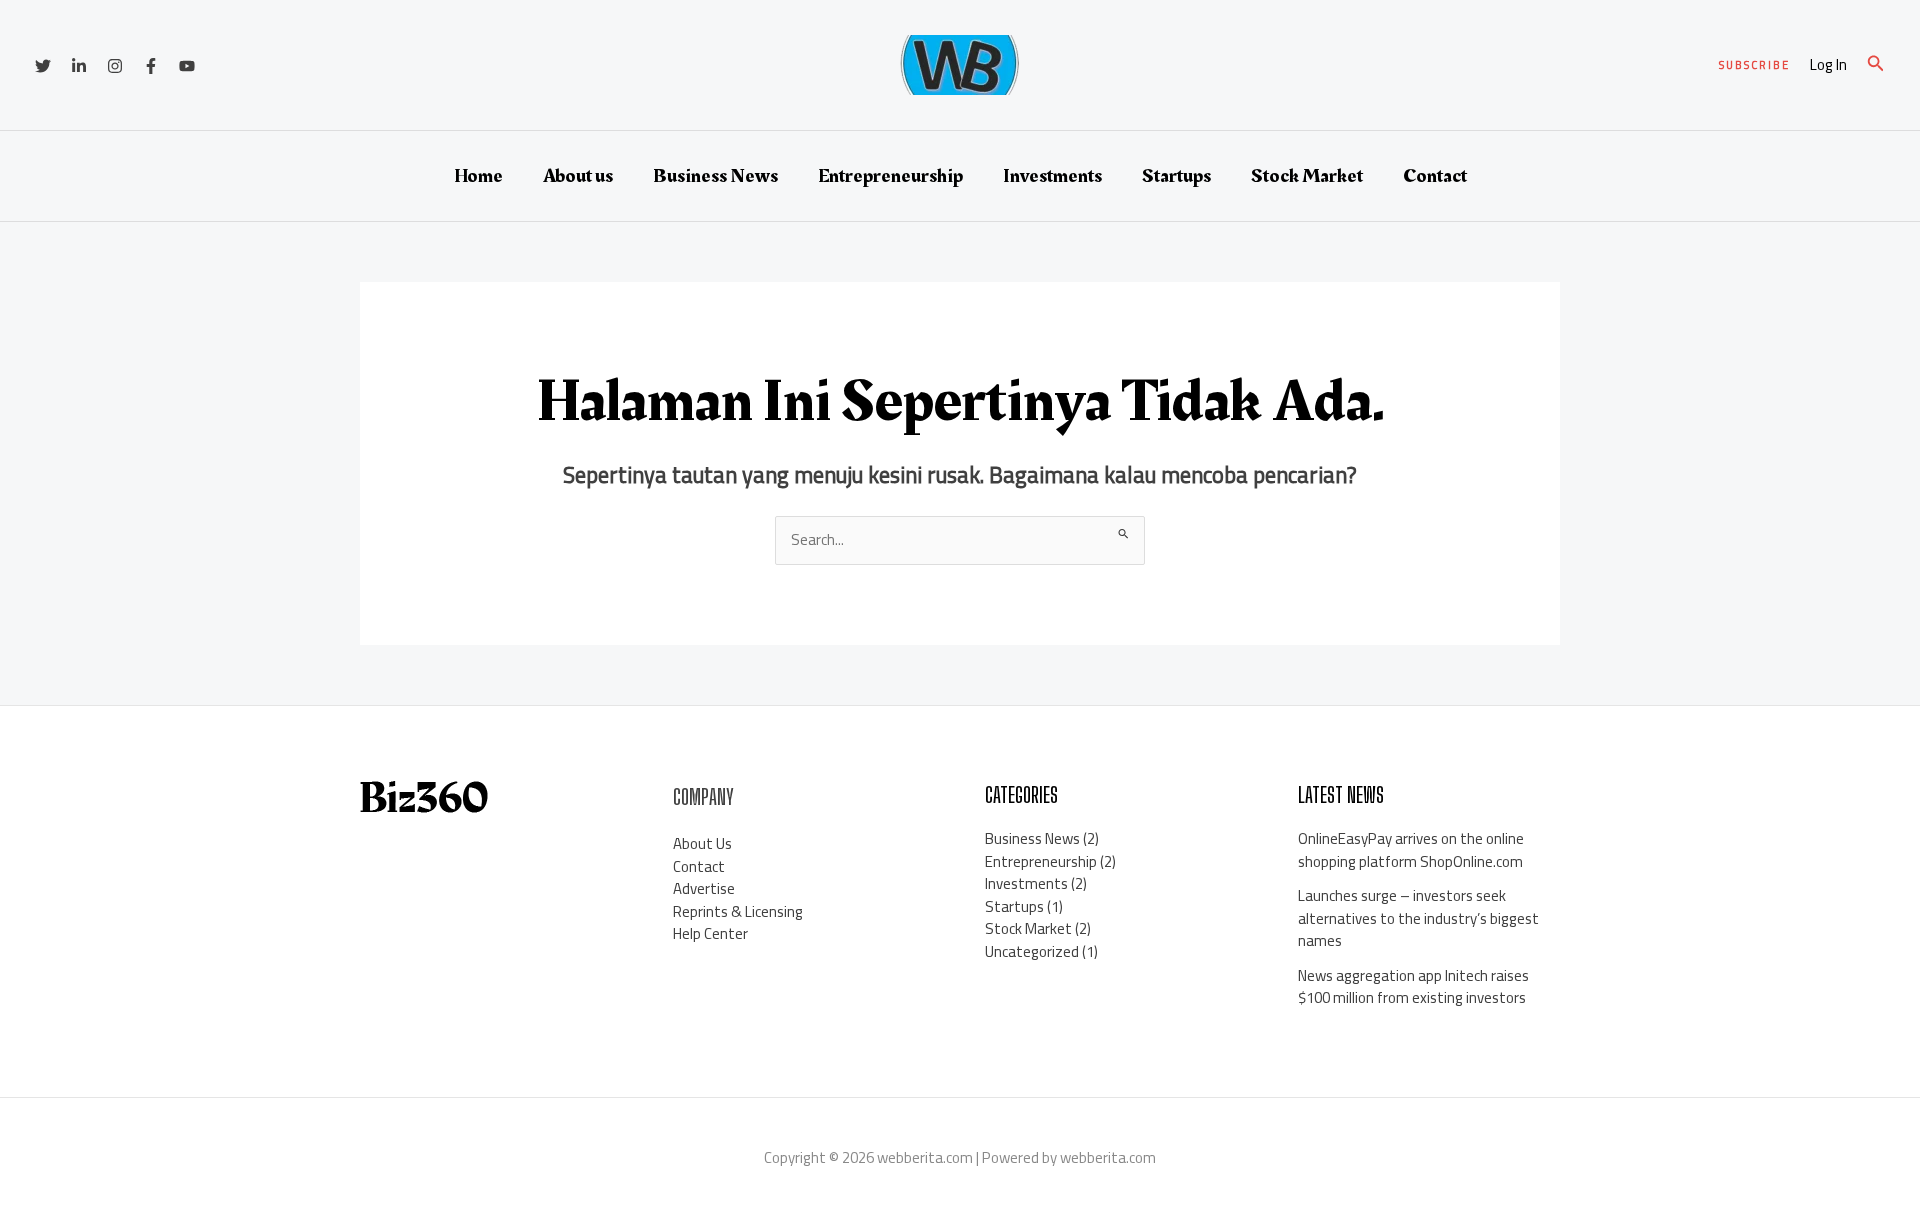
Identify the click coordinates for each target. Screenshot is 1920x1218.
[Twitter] (43, 66)
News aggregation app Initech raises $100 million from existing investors (1413, 987)
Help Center (710, 933)
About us (578, 176)
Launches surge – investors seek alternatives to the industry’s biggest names (1418, 918)
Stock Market (1307, 176)
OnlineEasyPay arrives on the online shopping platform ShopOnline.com (1411, 850)
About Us (702, 843)
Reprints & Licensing (738, 911)
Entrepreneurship (890, 176)
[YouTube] (187, 66)
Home (478, 176)
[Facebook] (151, 66)
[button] (1754, 65)
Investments (1052, 176)
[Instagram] (115, 66)
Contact (1435, 176)
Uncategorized (1032, 951)
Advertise (704, 888)
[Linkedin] (79, 66)
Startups (1176, 176)
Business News (715, 176)
